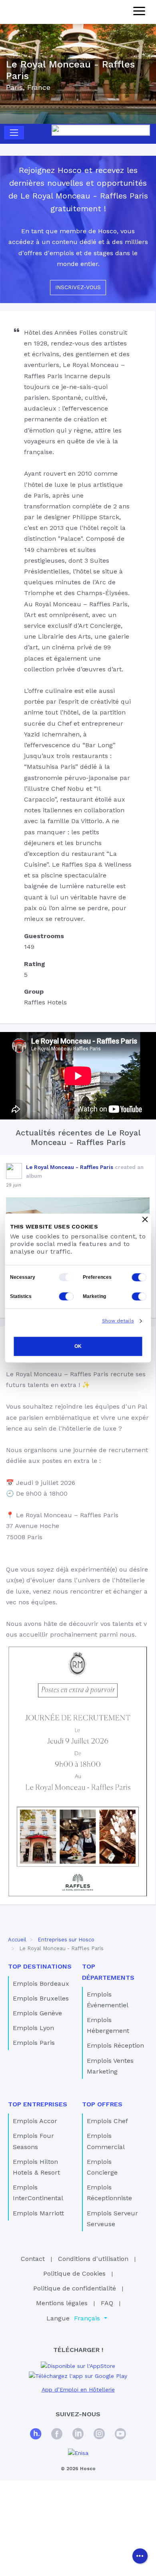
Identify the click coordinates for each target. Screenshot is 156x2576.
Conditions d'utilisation (93, 2259)
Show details (118, 1321)
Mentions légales (62, 2303)
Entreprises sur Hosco (66, 1940)
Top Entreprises (38, 2104)
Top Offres (102, 2104)
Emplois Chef (107, 2121)
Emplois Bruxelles (41, 1998)
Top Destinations (40, 1966)
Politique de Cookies (74, 2273)
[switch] (139, 1277)
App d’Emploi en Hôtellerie (78, 2389)
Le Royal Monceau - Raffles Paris (70, 1167)
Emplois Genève (37, 2013)
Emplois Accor (35, 2121)
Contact (33, 2259)
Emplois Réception (115, 2045)
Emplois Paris (34, 2043)
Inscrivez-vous (78, 287)
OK (78, 1346)
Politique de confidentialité (75, 2288)
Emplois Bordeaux (41, 1984)
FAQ (107, 2303)
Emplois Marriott (38, 2213)
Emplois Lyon (33, 2028)
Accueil (17, 1940)
